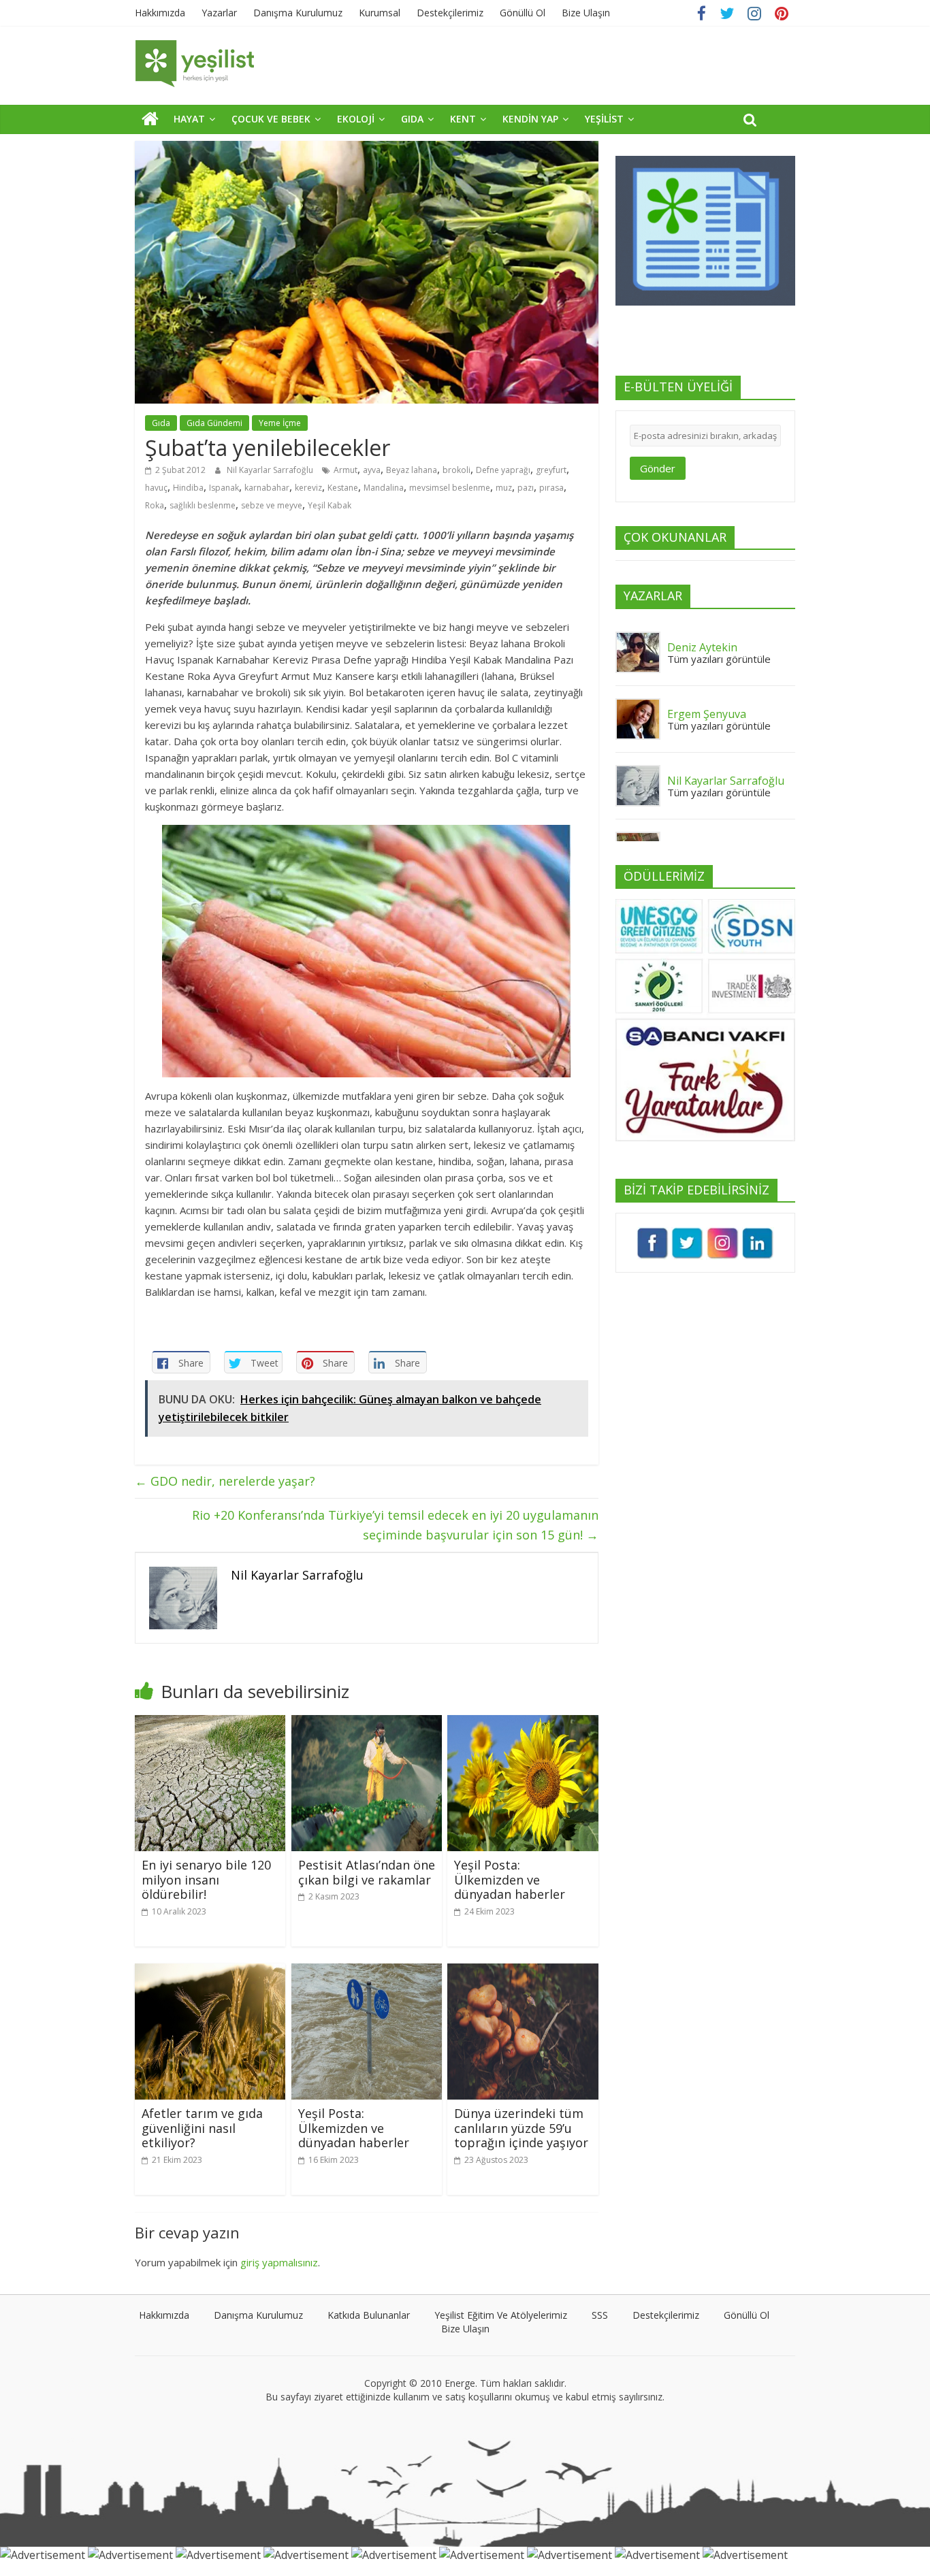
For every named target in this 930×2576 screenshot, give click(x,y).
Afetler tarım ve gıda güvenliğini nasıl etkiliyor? (202, 2128)
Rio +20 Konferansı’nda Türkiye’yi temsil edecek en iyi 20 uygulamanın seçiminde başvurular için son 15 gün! (395, 1525)
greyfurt (551, 470)
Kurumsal (380, 13)
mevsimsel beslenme (450, 488)
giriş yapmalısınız (279, 2262)
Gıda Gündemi (214, 423)
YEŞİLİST (604, 119)
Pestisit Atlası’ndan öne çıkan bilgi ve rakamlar (367, 1872)
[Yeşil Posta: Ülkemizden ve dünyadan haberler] (523, 1723)
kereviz (308, 488)
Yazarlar (219, 13)
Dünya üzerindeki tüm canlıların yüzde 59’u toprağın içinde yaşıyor (521, 2128)
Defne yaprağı (503, 470)
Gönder (658, 468)
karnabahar (267, 488)
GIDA (412, 119)
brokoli (456, 470)
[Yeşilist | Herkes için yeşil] (150, 118)
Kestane (343, 488)
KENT (463, 119)
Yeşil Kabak (330, 505)
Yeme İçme (280, 423)
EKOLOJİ (356, 119)
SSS (600, 2315)
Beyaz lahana (412, 470)
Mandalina (384, 488)
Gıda (161, 423)
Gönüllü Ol (523, 13)
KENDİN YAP (530, 119)
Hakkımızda (160, 13)
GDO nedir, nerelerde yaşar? (225, 1481)
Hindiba (188, 488)
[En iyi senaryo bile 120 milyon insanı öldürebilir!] (210, 1723)
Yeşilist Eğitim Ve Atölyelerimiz (501, 2315)
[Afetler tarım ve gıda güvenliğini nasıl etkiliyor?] (210, 1972)
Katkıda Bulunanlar (369, 2315)
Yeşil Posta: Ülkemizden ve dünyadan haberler (510, 1879)
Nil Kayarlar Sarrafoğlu (271, 470)
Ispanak (224, 488)
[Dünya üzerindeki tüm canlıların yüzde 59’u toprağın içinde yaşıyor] (523, 1972)
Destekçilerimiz (450, 13)
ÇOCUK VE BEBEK (271, 119)
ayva (372, 470)
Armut (346, 470)
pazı (526, 488)
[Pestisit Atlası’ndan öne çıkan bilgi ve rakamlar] (367, 1723)
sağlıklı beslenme (203, 505)
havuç (156, 488)
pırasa (551, 488)
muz (504, 488)
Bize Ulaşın (586, 13)
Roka (155, 505)
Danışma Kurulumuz (298, 13)
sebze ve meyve (272, 505)
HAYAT (189, 119)
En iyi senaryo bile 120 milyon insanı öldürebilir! (206, 1879)
